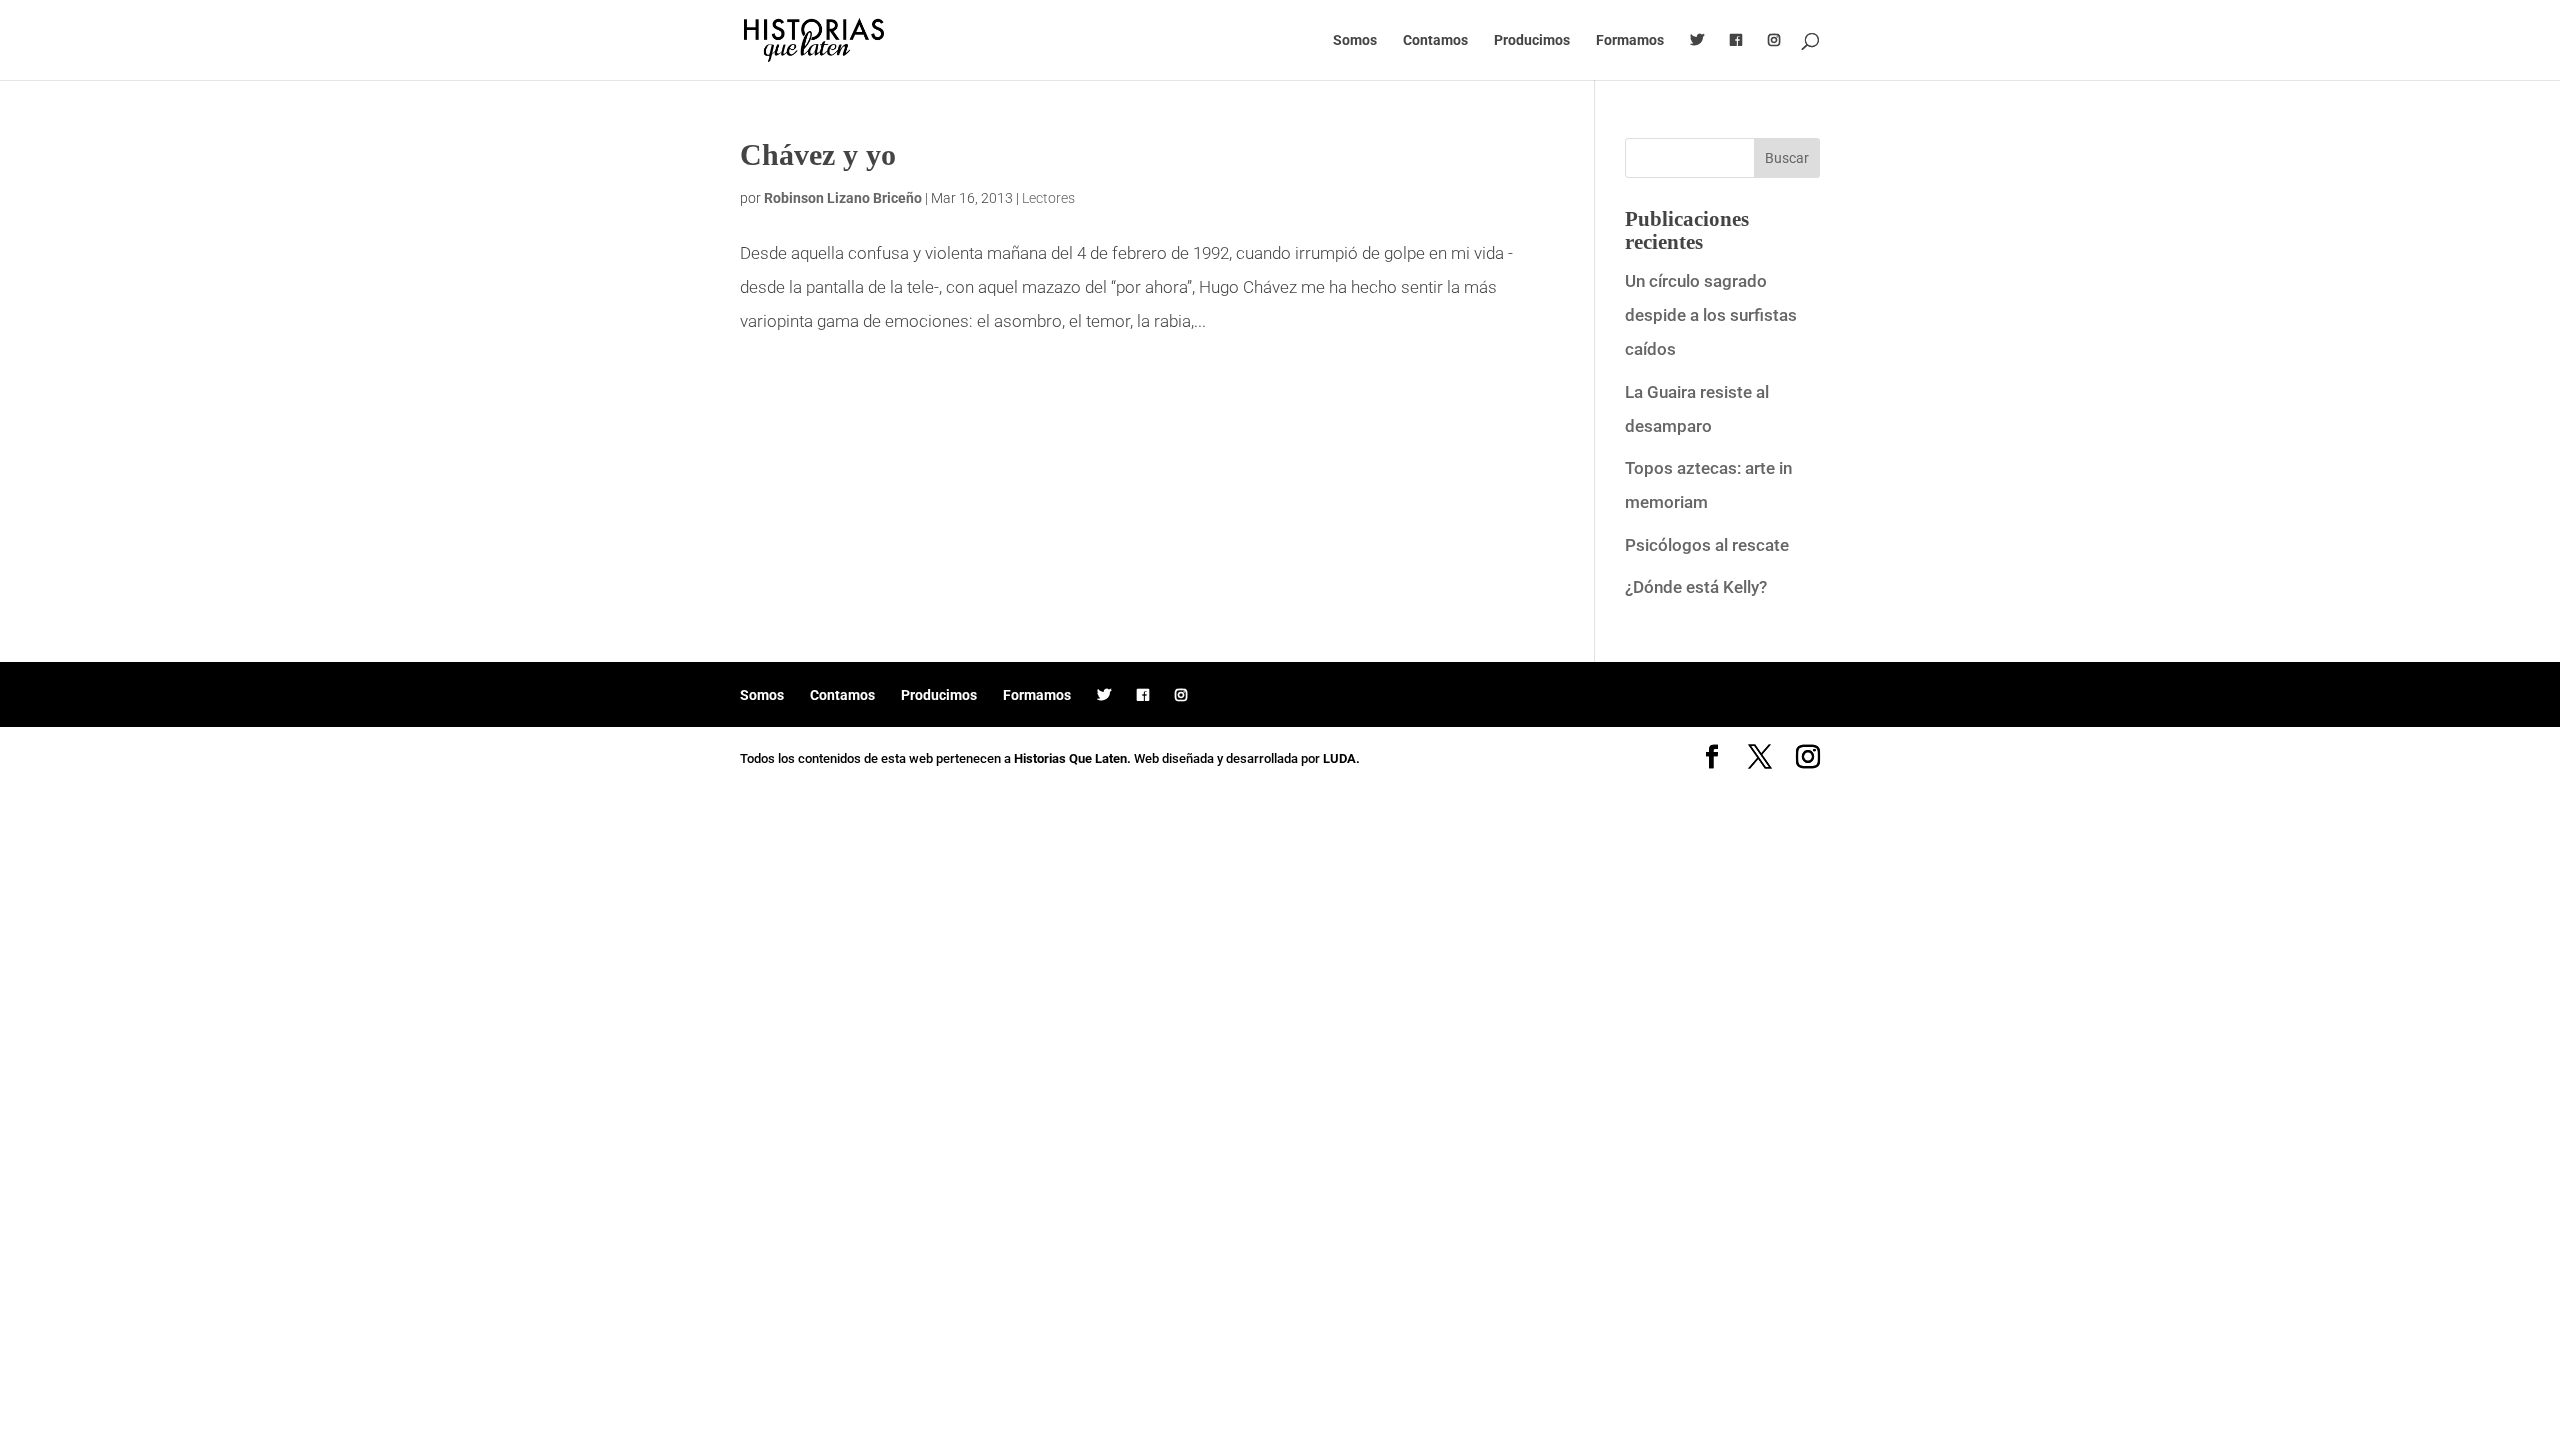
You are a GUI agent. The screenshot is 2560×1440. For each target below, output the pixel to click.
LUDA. (1341, 758)
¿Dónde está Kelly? (1696, 587)
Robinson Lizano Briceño (843, 198)
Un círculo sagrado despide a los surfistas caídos (1711, 315)
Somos (1355, 40)
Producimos (1532, 40)
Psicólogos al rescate (1707, 545)
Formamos (1630, 40)
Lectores (1048, 198)
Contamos (1435, 40)
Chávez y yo (818, 154)
